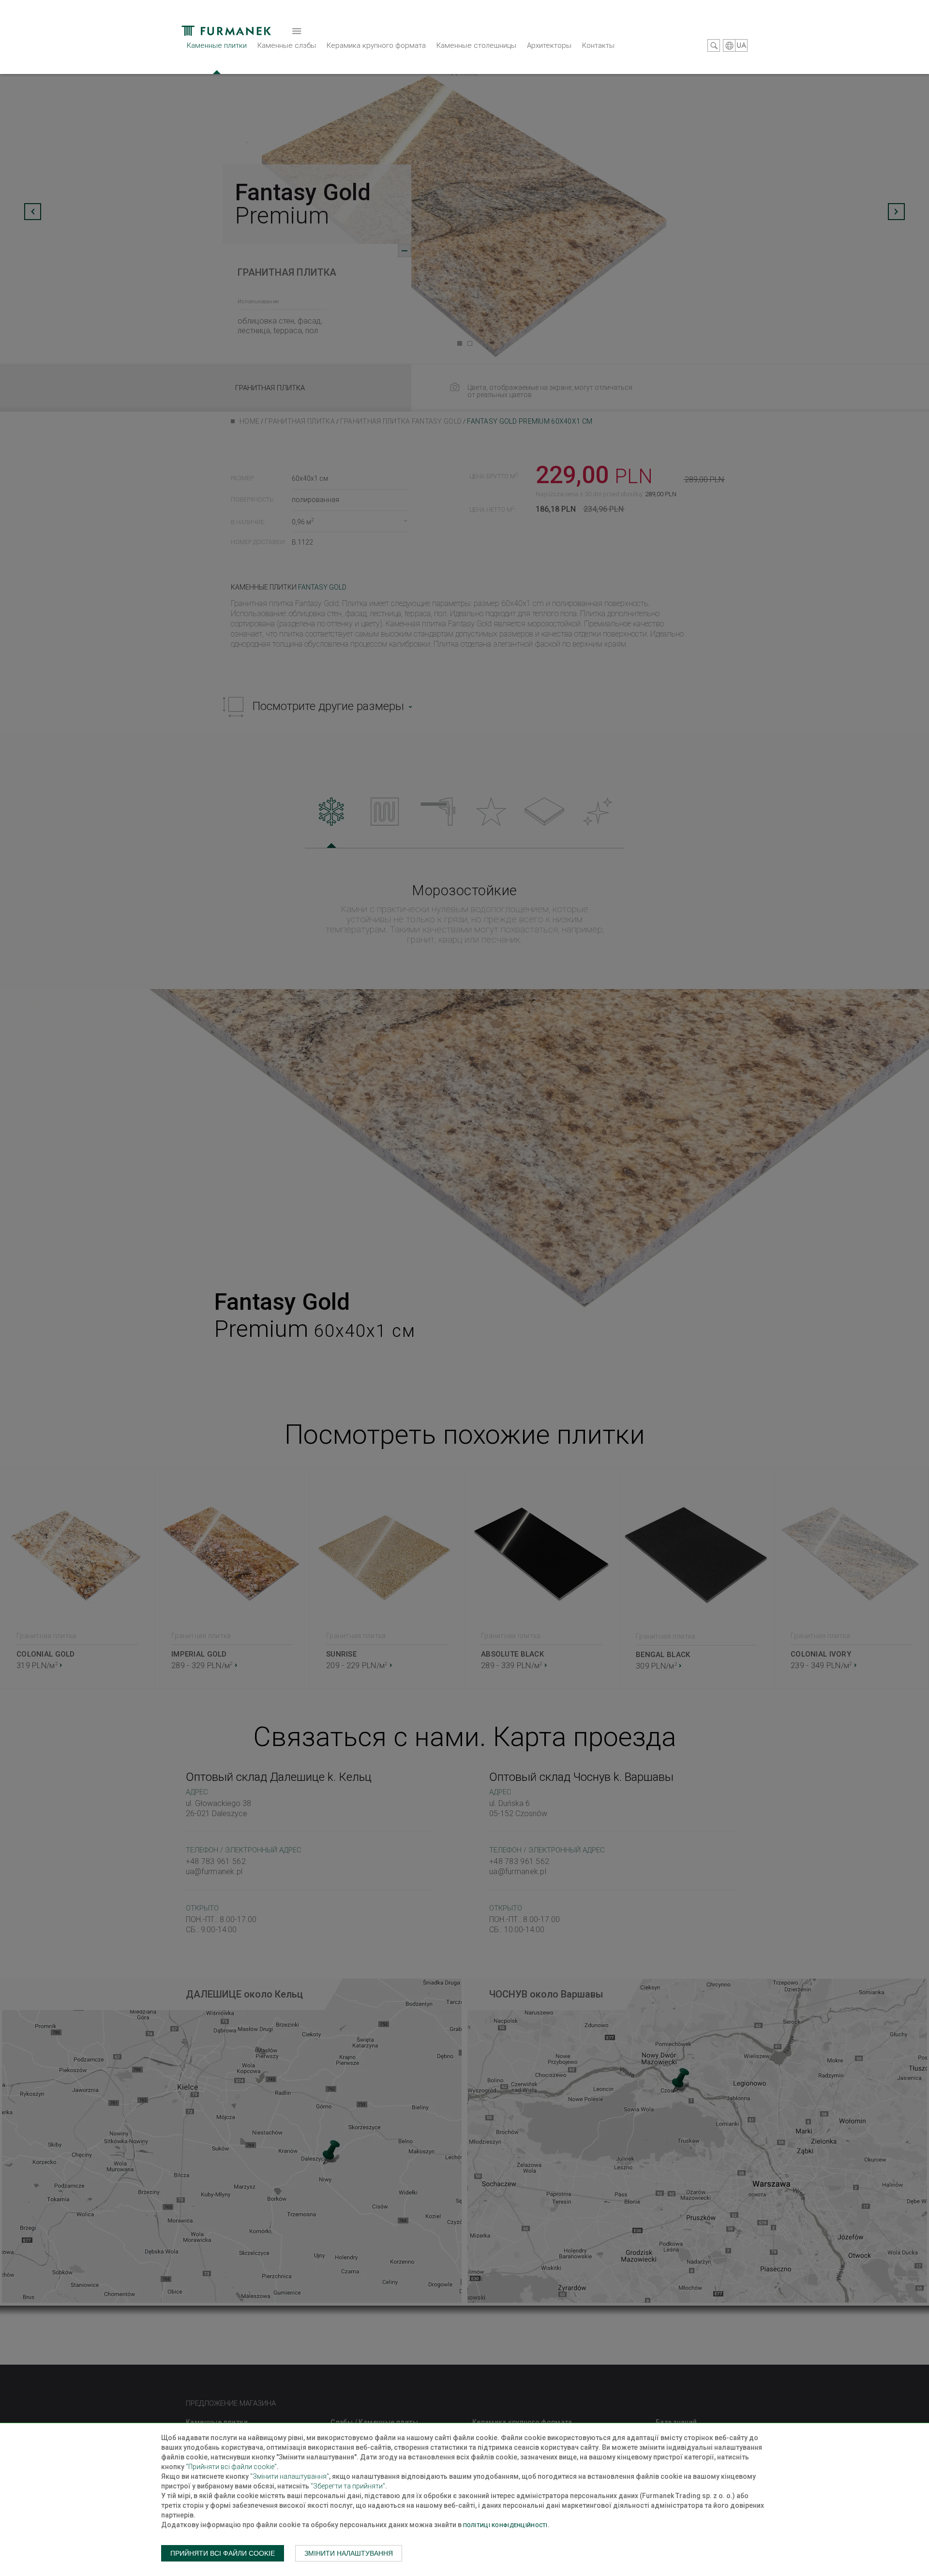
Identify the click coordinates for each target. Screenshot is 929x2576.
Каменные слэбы (287, 45)
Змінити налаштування (349, 2553)
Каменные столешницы (476, 45)
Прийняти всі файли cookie (223, 2553)
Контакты (598, 45)
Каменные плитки (217, 45)
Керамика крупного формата (376, 45)
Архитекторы (549, 45)
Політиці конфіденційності (505, 2525)
